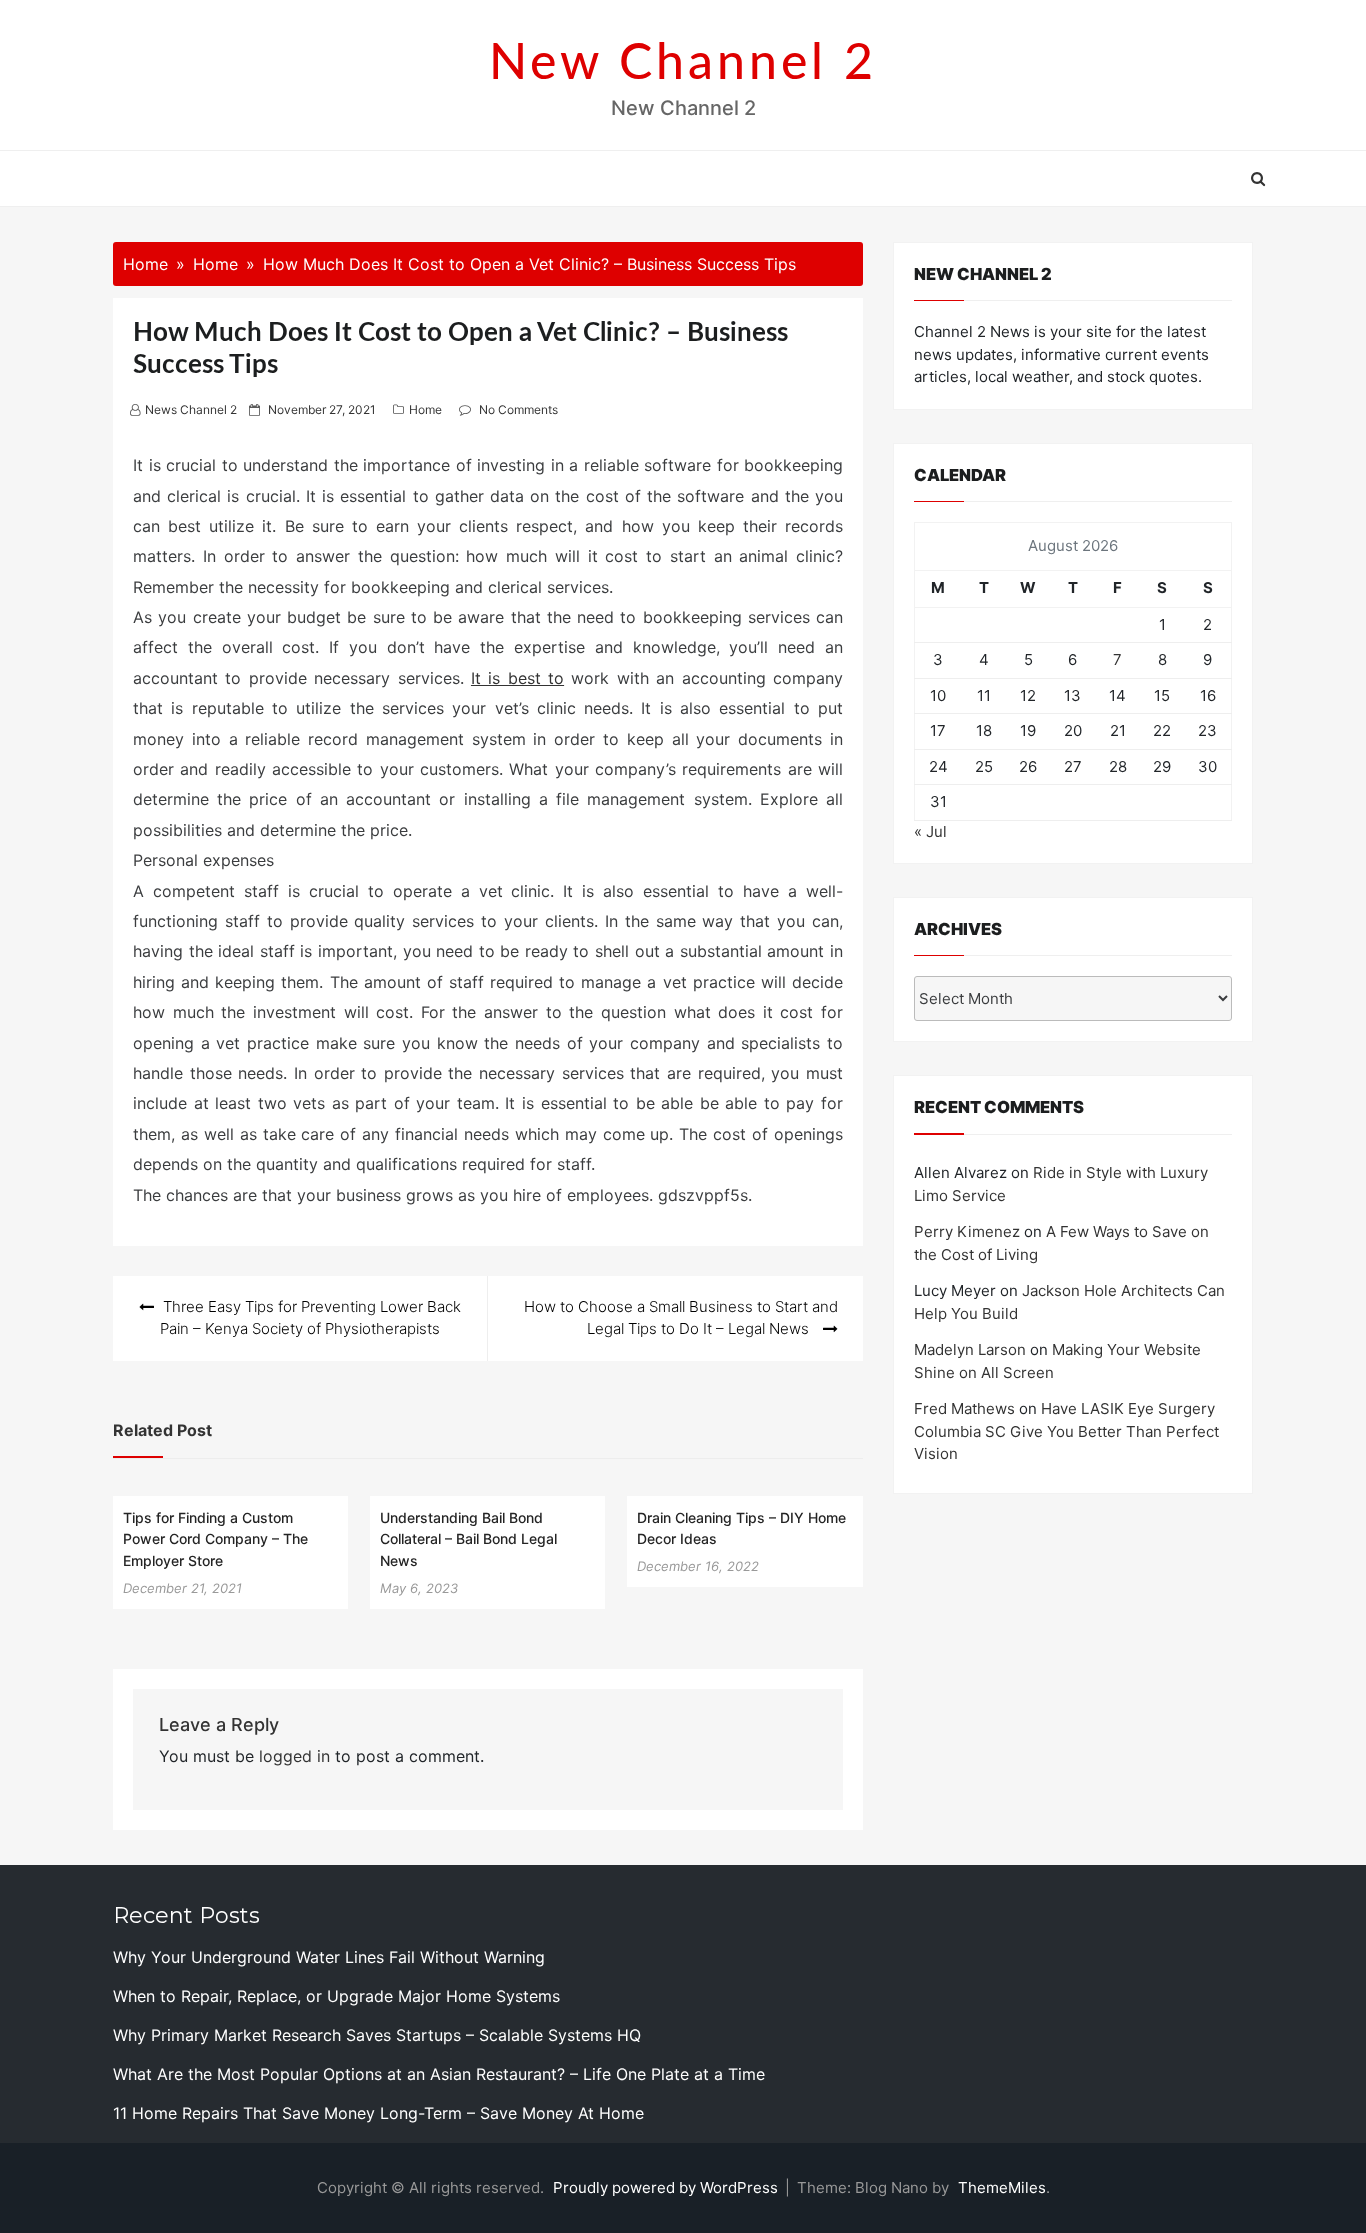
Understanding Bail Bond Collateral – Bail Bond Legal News (468, 1539)
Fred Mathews (964, 1408)
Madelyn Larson (970, 1349)
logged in (294, 1756)
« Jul (930, 831)
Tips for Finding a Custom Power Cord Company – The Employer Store (215, 1539)
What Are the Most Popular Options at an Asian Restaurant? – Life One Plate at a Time (439, 2074)
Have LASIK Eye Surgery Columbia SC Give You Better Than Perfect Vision (1066, 1431)
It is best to (517, 678)
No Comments (518, 409)
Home (425, 409)
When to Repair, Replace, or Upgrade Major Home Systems (336, 1996)
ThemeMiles (1002, 2187)
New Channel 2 (683, 64)
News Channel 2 (191, 409)
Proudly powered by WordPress (667, 2187)
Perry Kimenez (967, 1231)
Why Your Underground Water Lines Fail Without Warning (329, 1957)
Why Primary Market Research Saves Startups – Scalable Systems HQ (377, 2035)
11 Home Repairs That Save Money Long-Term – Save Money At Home (378, 2113)
